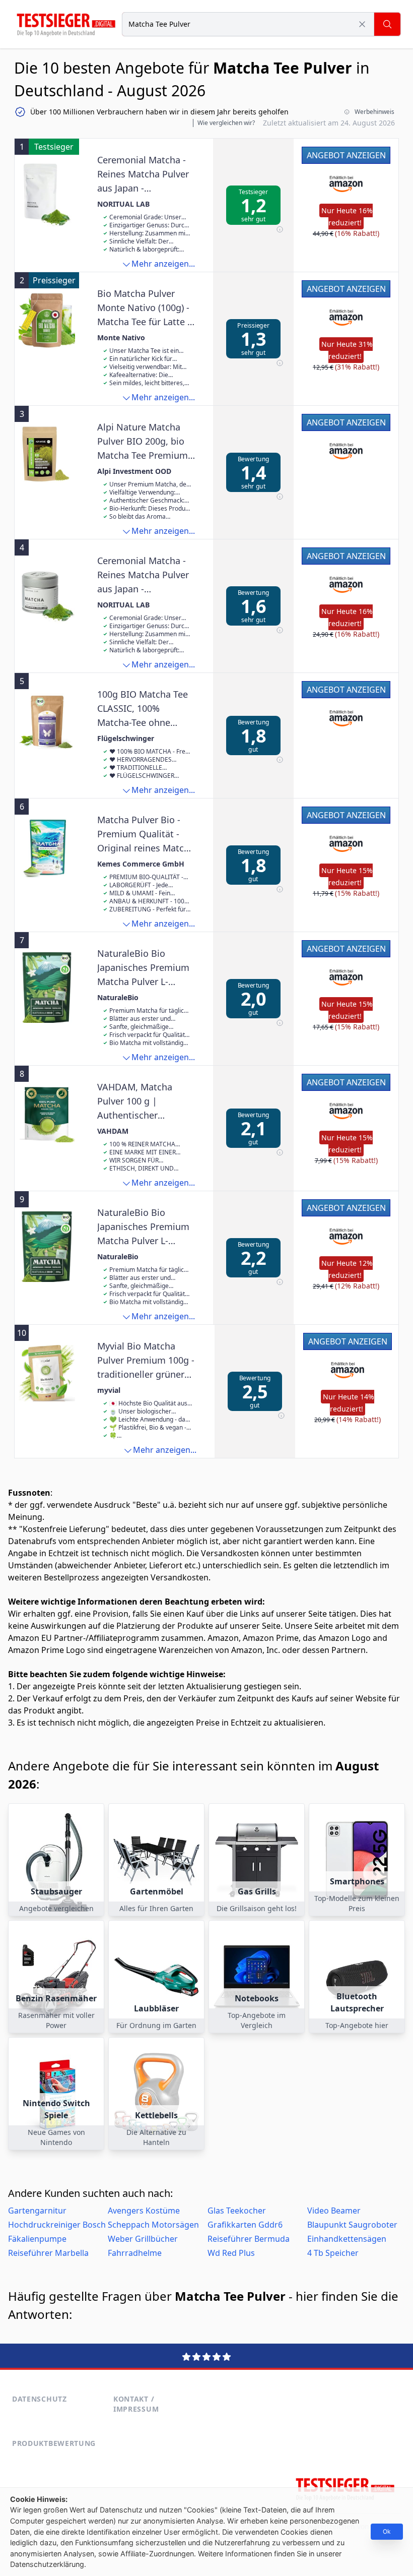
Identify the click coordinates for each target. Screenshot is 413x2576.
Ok (387, 2531)
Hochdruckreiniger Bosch (57, 2225)
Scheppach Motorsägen (153, 2225)
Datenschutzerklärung (47, 2564)
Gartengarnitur (37, 2211)
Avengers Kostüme (144, 2211)
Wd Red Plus (231, 2253)
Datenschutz (40, 2399)
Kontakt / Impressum (136, 2404)
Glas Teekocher (237, 2211)
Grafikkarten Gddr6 (245, 2225)
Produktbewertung (54, 2443)
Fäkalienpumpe (37, 2239)
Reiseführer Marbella (48, 2253)
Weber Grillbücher (143, 2239)
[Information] (280, 230)
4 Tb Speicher (333, 2253)
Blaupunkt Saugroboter (352, 2225)
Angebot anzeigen (346, 155)
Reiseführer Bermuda (249, 2239)
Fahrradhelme (135, 2253)
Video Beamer (334, 2211)
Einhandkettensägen (347, 2239)
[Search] (387, 24)
